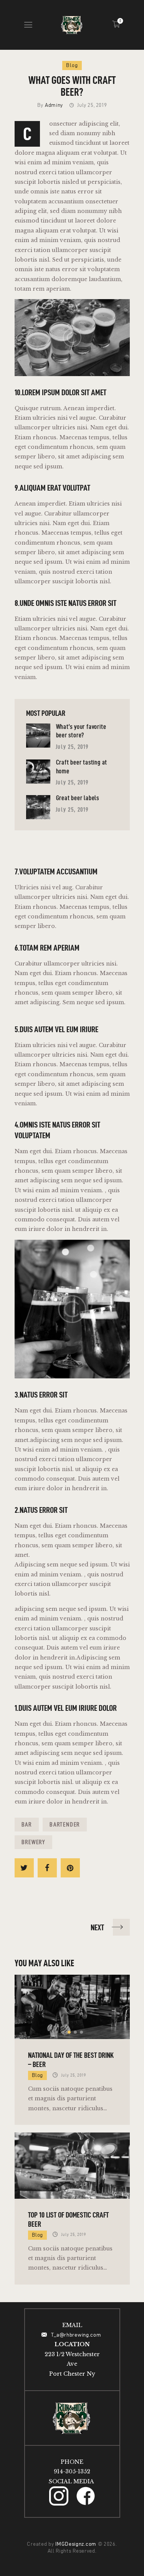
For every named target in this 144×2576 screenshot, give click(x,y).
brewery (34, 1842)
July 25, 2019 (72, 747)
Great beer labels (78, 798)
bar (27, 1824)
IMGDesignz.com (76, 2544)
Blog (72, 65)
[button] (63, 2032)
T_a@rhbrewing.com (77, 2335)
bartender (65, 1824)
